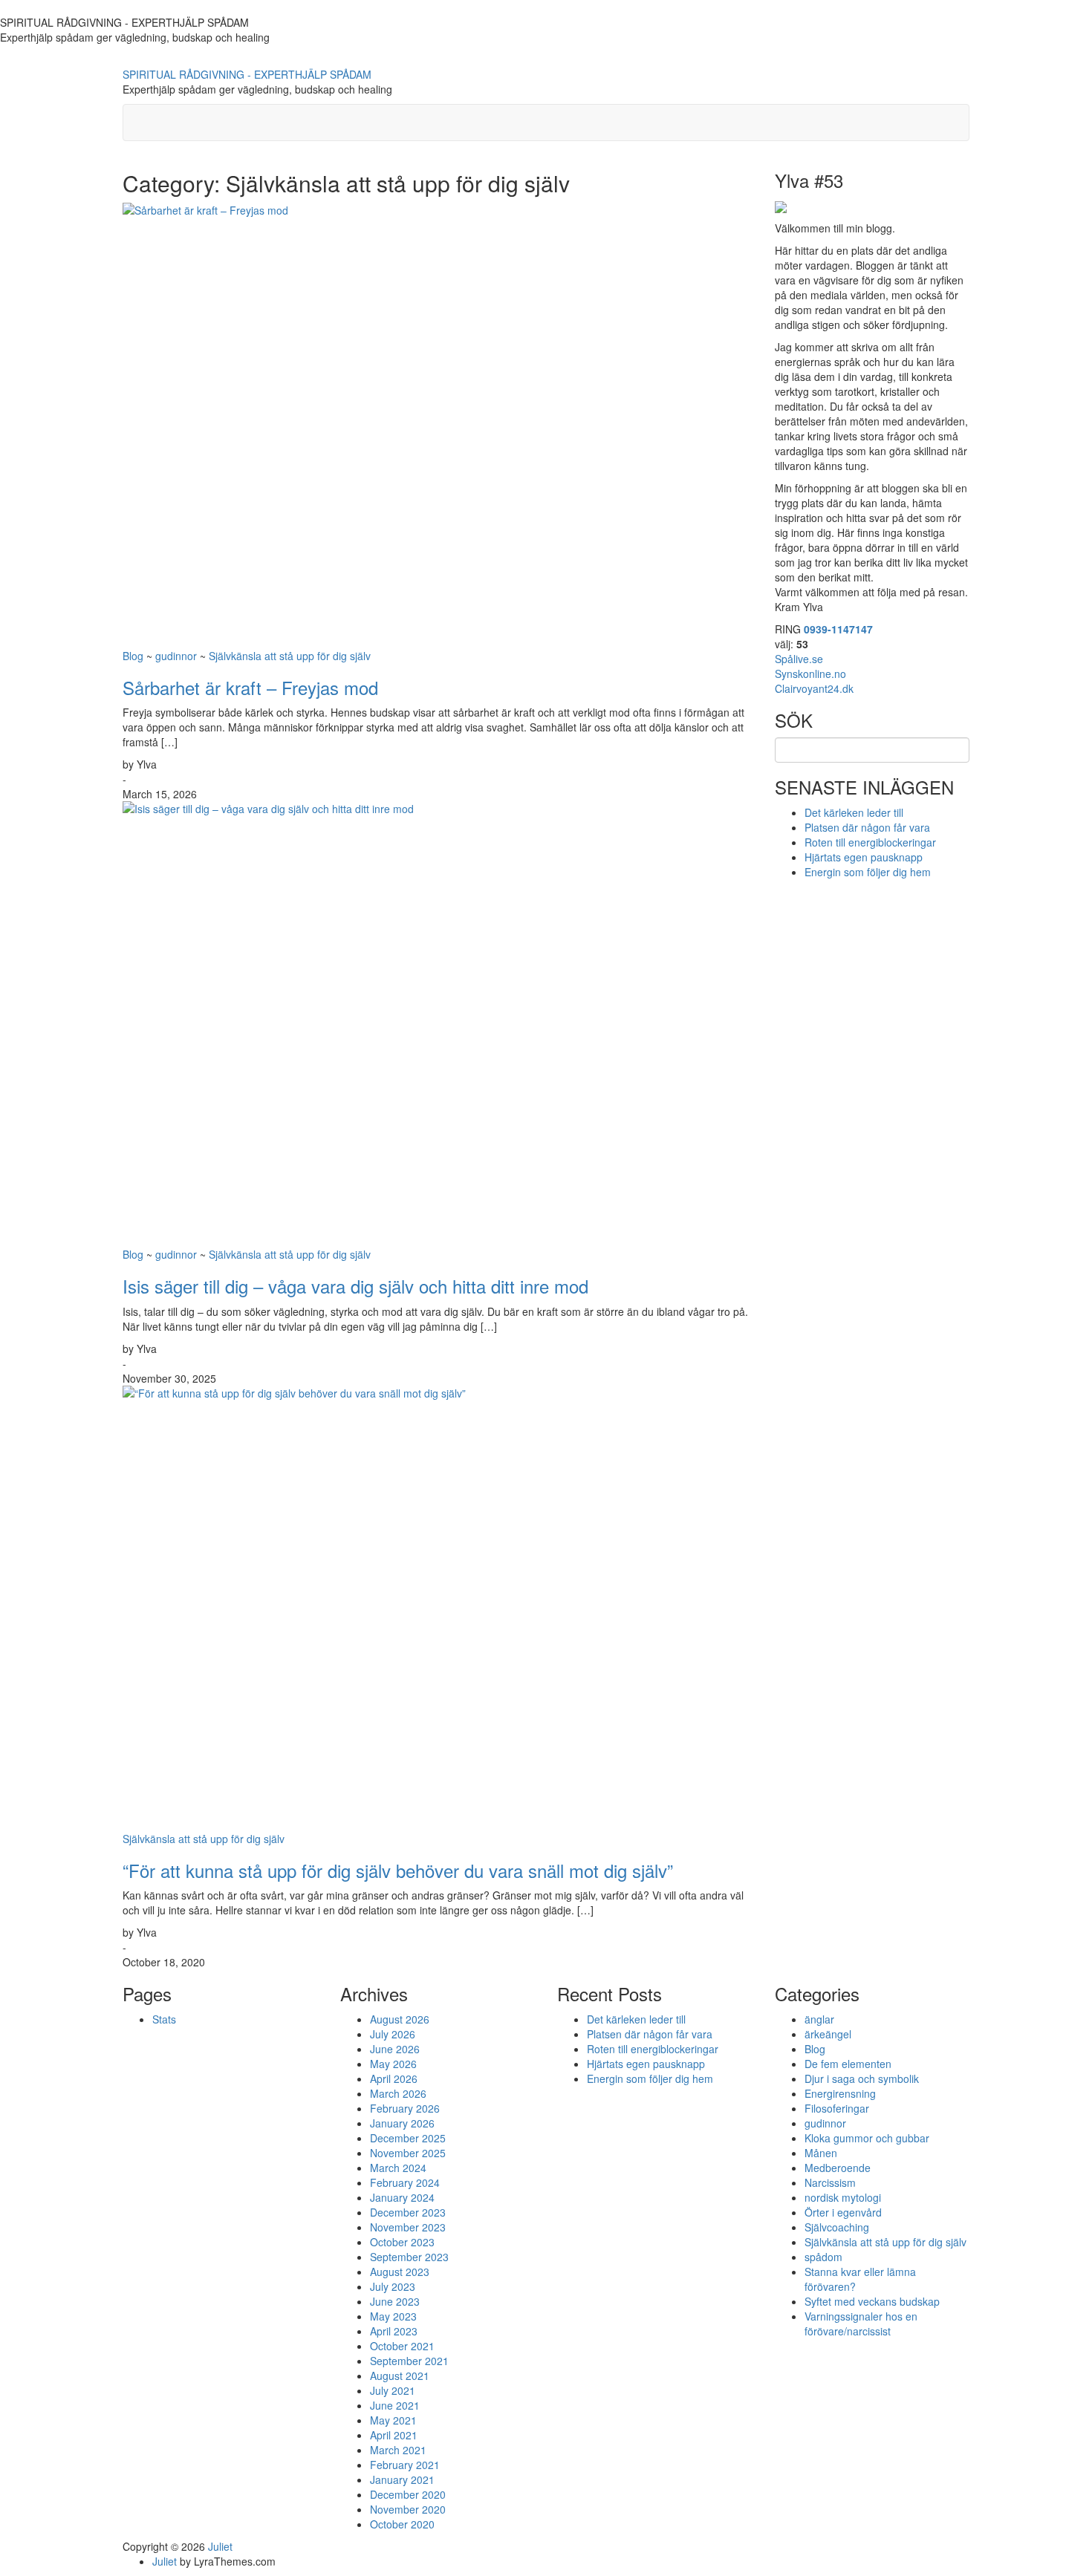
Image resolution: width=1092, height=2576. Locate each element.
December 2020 (408, 2494)
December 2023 (408, 2212)
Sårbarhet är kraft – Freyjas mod (250, 687)
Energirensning (840, 2093)
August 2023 (400, 2272)
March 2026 (398, 2093)
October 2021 (402, 2346)
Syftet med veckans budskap (872, 2301)
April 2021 (394, 2435)
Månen (821, 2153)
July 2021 (393, 2390)
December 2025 (408, 2138)
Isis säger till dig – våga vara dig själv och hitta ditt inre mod (355, 1286)
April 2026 (394, 2078)
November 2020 (408, 2509)
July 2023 (393, 2286)
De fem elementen (848, 2064)
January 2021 (402, 2479)
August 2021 (400, 2376)
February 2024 (405, 2182)
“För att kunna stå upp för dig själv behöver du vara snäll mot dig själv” (398, 1870)
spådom (823, 2257)
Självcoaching (837, 2227)
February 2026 (405, 2108)
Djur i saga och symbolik (862, 2078)
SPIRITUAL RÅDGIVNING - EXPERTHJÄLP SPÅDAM (247, 74)
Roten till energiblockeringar (870, 842)
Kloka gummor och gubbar (867, 2138)
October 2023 (402, 2242)
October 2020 (402, 2524)
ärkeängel (828, 2034)
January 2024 (402, 2197)
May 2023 (393, 2316)
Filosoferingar (837, 2108)
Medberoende (838, 2168)
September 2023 (409, 2257)
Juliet (220, 2546)
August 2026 (400, 2019)
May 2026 (393, 2064)
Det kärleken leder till (854, 812)
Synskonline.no (810, 674)
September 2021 (409, 2361)
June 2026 (395, 2049)
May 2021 (393, 2420)
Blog (133, 656)
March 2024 (398, 2168)
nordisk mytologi (843, 2197)
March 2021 (398, 2450)
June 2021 (395, 2405)
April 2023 (394, 2331)
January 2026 (402, 2123)
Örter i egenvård (843, 2212)
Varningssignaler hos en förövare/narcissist (861, 2324)
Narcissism (830, 2182)
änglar (819, 2019)
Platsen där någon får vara (867, 827)
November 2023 (408, 2227)
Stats (164, 2019)
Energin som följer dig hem (868, 872)
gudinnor (176, 656)
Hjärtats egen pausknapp (864, 857)
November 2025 (408, 2153)
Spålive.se (799, 659)
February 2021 (405, 2465)
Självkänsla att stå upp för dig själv (290, 656)
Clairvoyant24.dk (814, 688)
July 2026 (393, 2034)
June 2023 (395, 2301)
